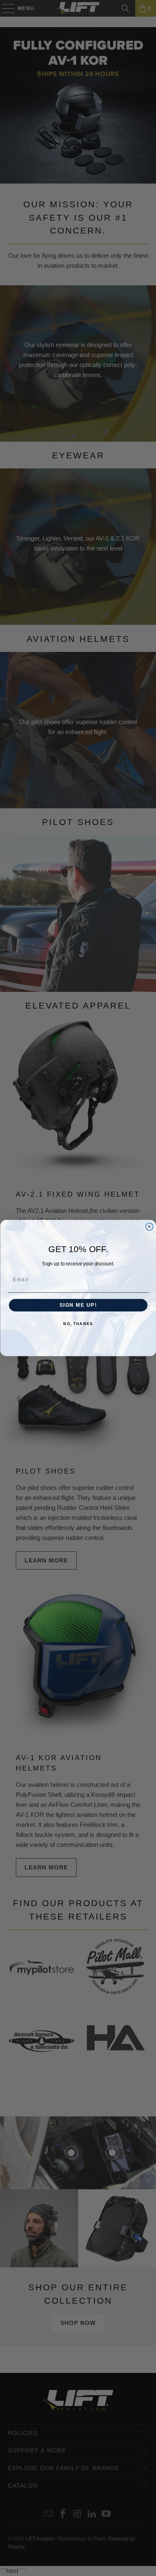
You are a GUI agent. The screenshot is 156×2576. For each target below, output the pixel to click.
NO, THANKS (78, 1324)
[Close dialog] (149, 1227)
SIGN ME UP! (78, 1305)
